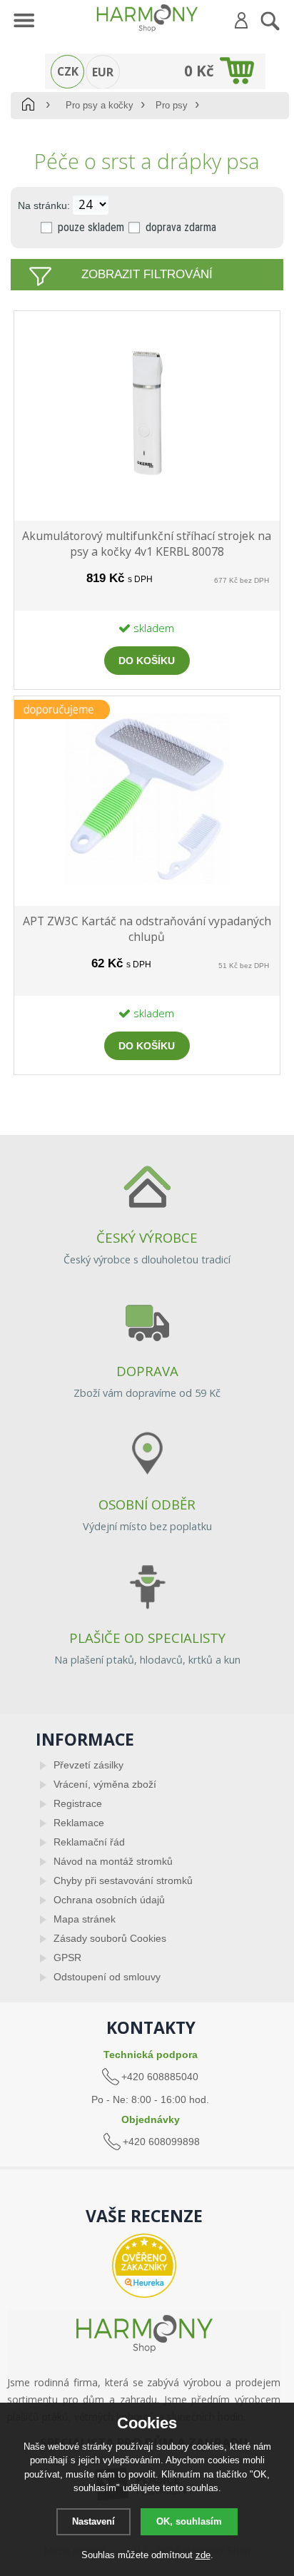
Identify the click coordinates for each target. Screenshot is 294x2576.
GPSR (67, 1958)
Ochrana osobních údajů (109, 1900)
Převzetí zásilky (88, 1765)
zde (203, 2555)
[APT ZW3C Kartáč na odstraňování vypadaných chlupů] (147, 884)
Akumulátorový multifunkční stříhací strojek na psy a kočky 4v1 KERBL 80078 (147, 544)
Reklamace (79, 1823)
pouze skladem (91, 227)
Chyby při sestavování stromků (123, 1880)
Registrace (78, 1803)
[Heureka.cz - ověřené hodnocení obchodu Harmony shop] (144, 2266)
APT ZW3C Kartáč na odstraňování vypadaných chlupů (147, 929)
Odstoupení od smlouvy (107, 1977)
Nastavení (93, 2521)
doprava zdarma (181, 227)
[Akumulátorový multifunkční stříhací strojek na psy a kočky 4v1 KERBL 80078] (147, 499)
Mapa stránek (85, 1919)
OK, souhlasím (189, 2521)
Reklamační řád (89, 1842)
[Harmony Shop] (147, 18)
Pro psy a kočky (100, 105)
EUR (103, 72)
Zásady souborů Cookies (110, 1938)
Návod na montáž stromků (113, 1861)
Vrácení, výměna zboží (105, 1784)
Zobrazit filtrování (147, 274)
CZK (68, 71)
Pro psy (172, 105)
